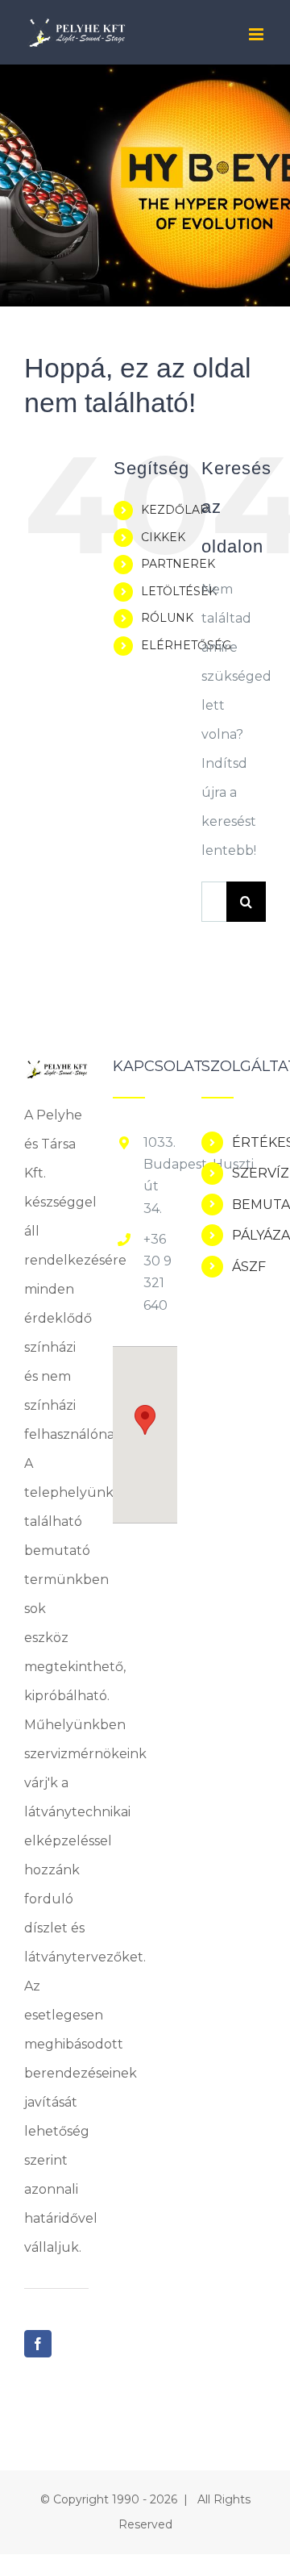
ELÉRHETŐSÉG (186, 645)
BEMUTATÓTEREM (249, 1205)
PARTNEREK (178, 564)
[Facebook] (38, 2344)
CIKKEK (163, 537)
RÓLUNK (167, 618)
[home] (56, 1073)
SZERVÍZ (249, 1173)
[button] (145, 1420)
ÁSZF (249, 1267)
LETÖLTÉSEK (179, 591)
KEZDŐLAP (175, 510)
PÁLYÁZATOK (249, 1235)
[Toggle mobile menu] (257, 34)
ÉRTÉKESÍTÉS (249, 1142)
